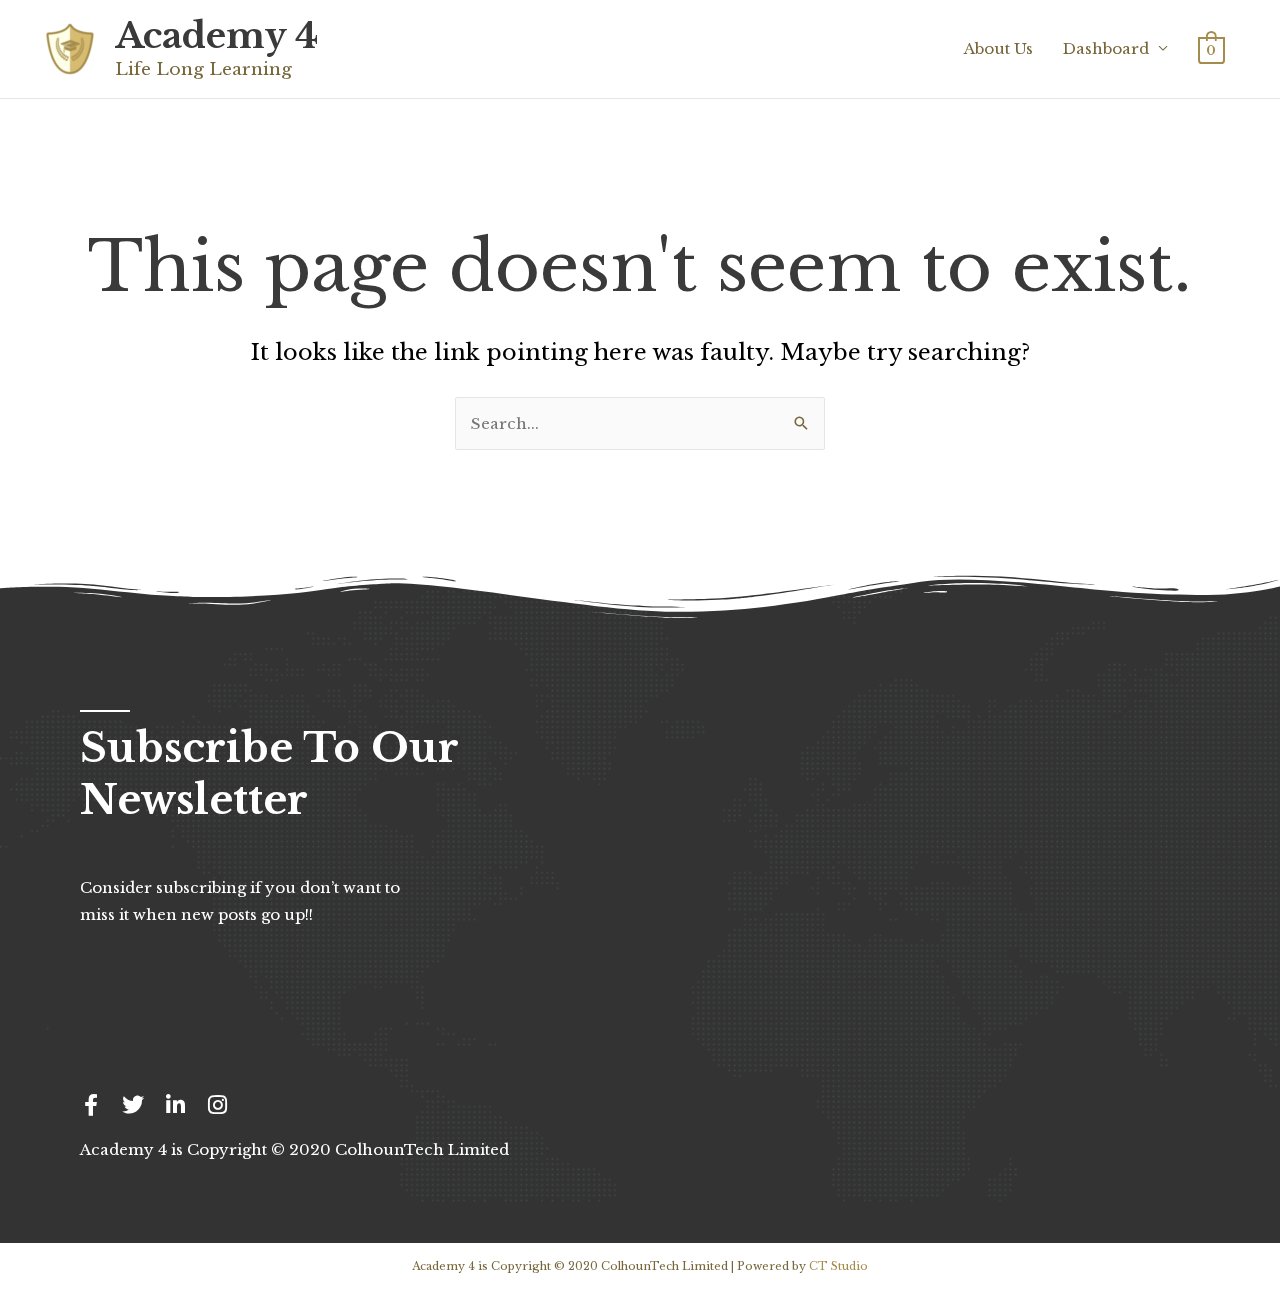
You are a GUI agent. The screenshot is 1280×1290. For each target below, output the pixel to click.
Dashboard (1106, 48)
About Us (998, 48)
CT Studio (838, 1266)
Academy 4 (216, 35)
